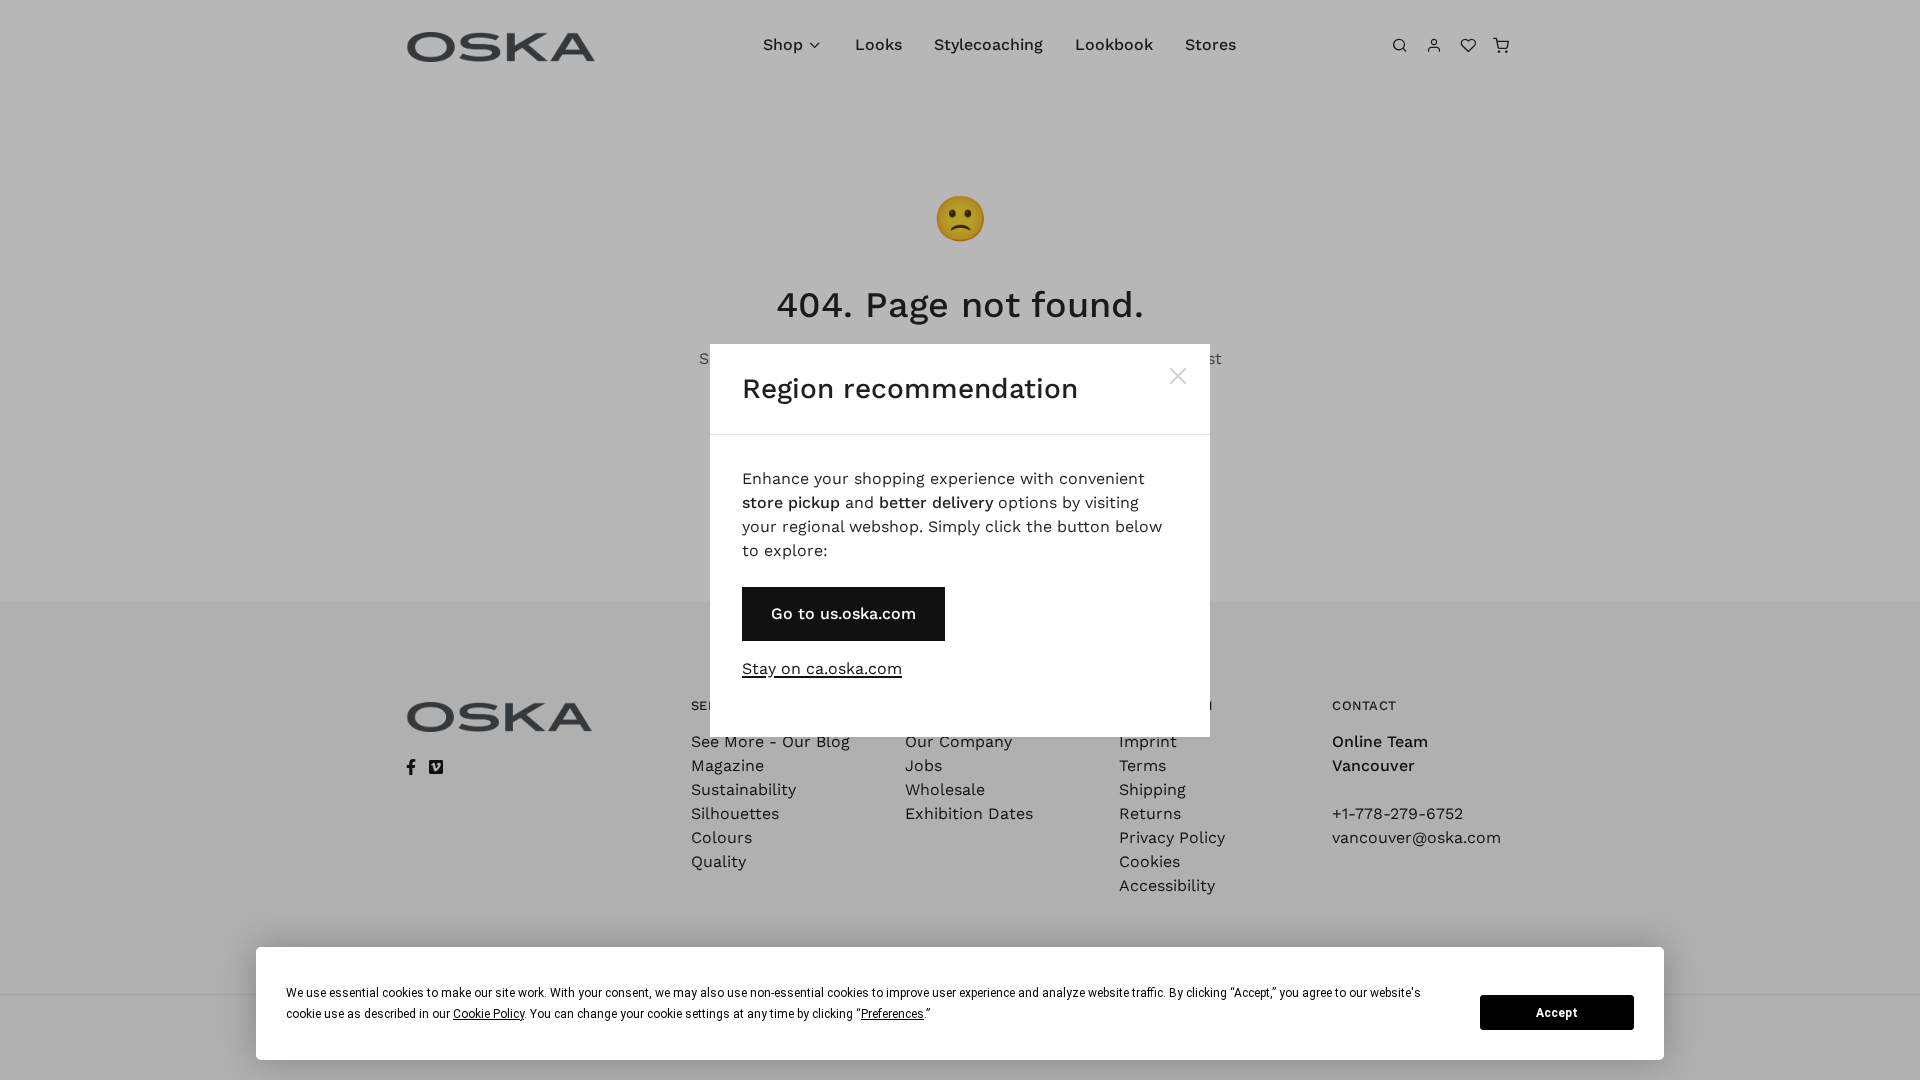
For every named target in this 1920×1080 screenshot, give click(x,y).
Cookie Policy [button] (488, 1014)
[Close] (1178, 376)
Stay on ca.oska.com (822, 668)
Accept (1557, 1013)
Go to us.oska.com (843, 613)
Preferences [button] (892, 1014)
